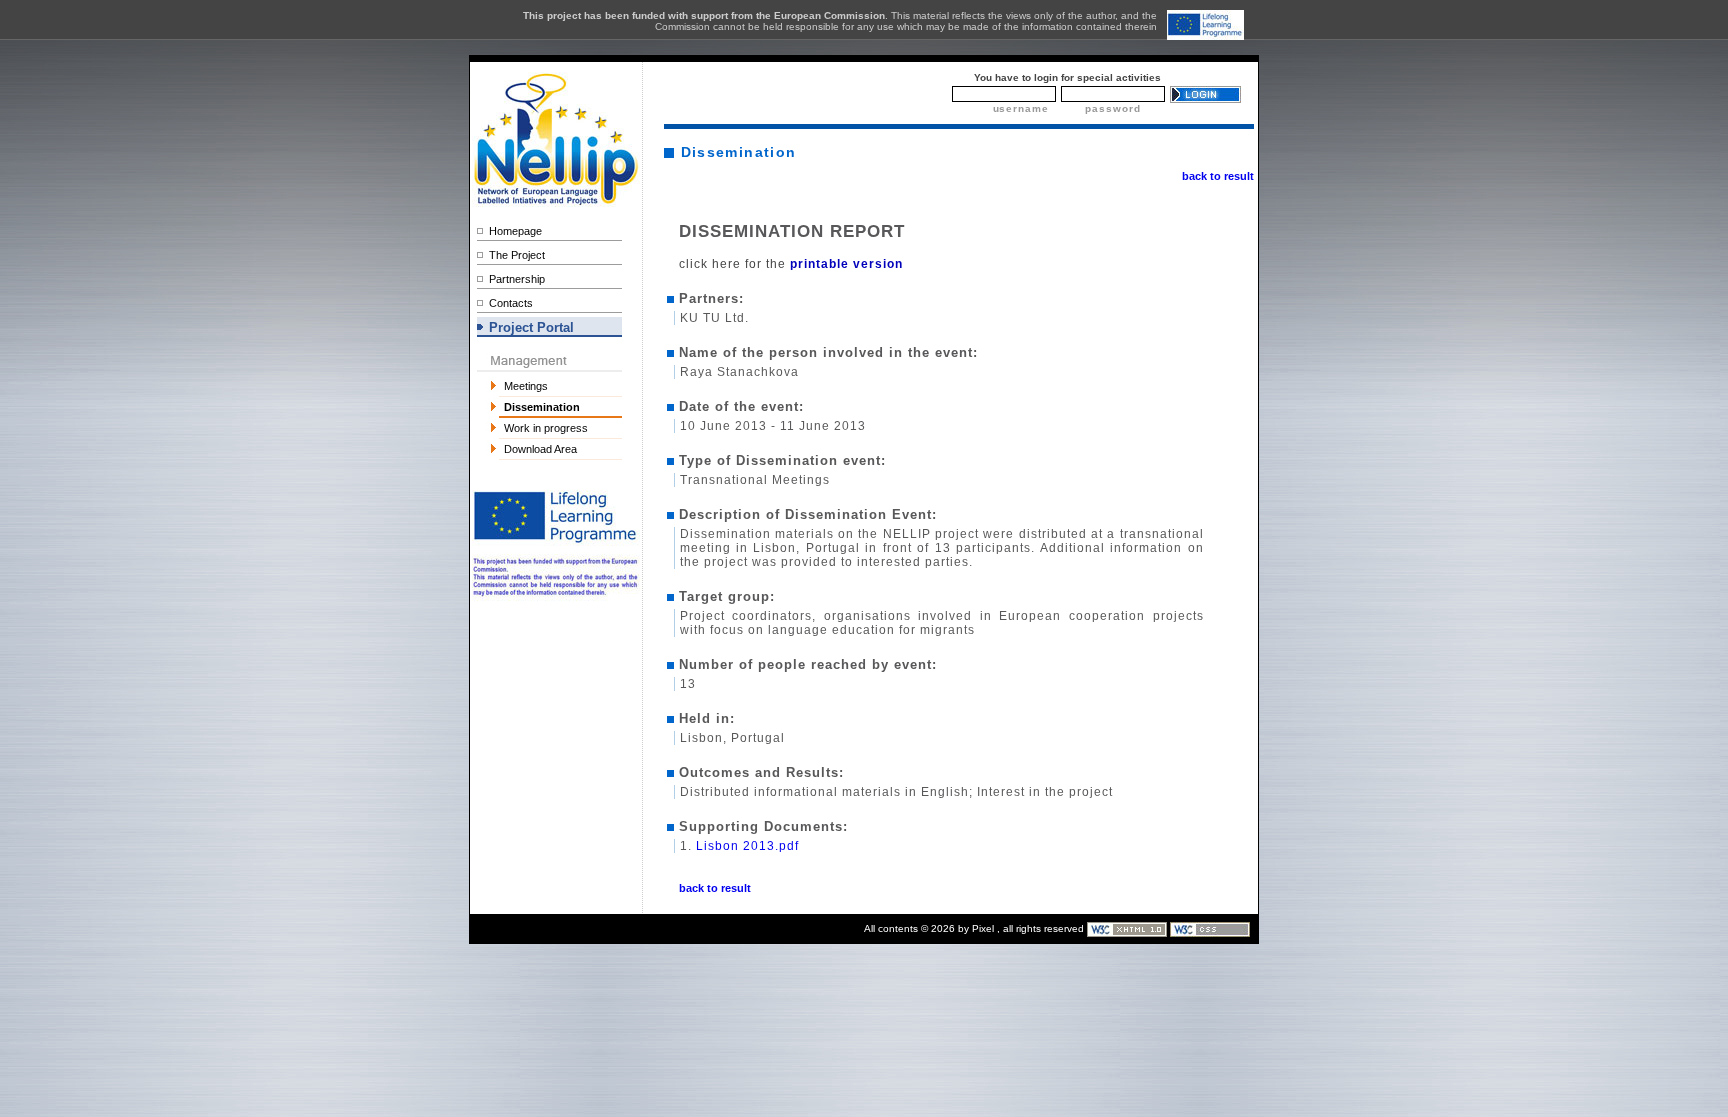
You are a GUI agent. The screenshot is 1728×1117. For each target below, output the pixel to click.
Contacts (511, 303)
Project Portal (531, 327)
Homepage (515, 231)
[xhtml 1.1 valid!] (1128, 928)
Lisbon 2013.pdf (747, 846)
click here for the (791, 264)
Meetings (526, 386)
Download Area (540, 449)
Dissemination (542, 407)
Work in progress (546, 428)
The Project (517, 255)
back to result (1218, 176)
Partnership (517, 279)
